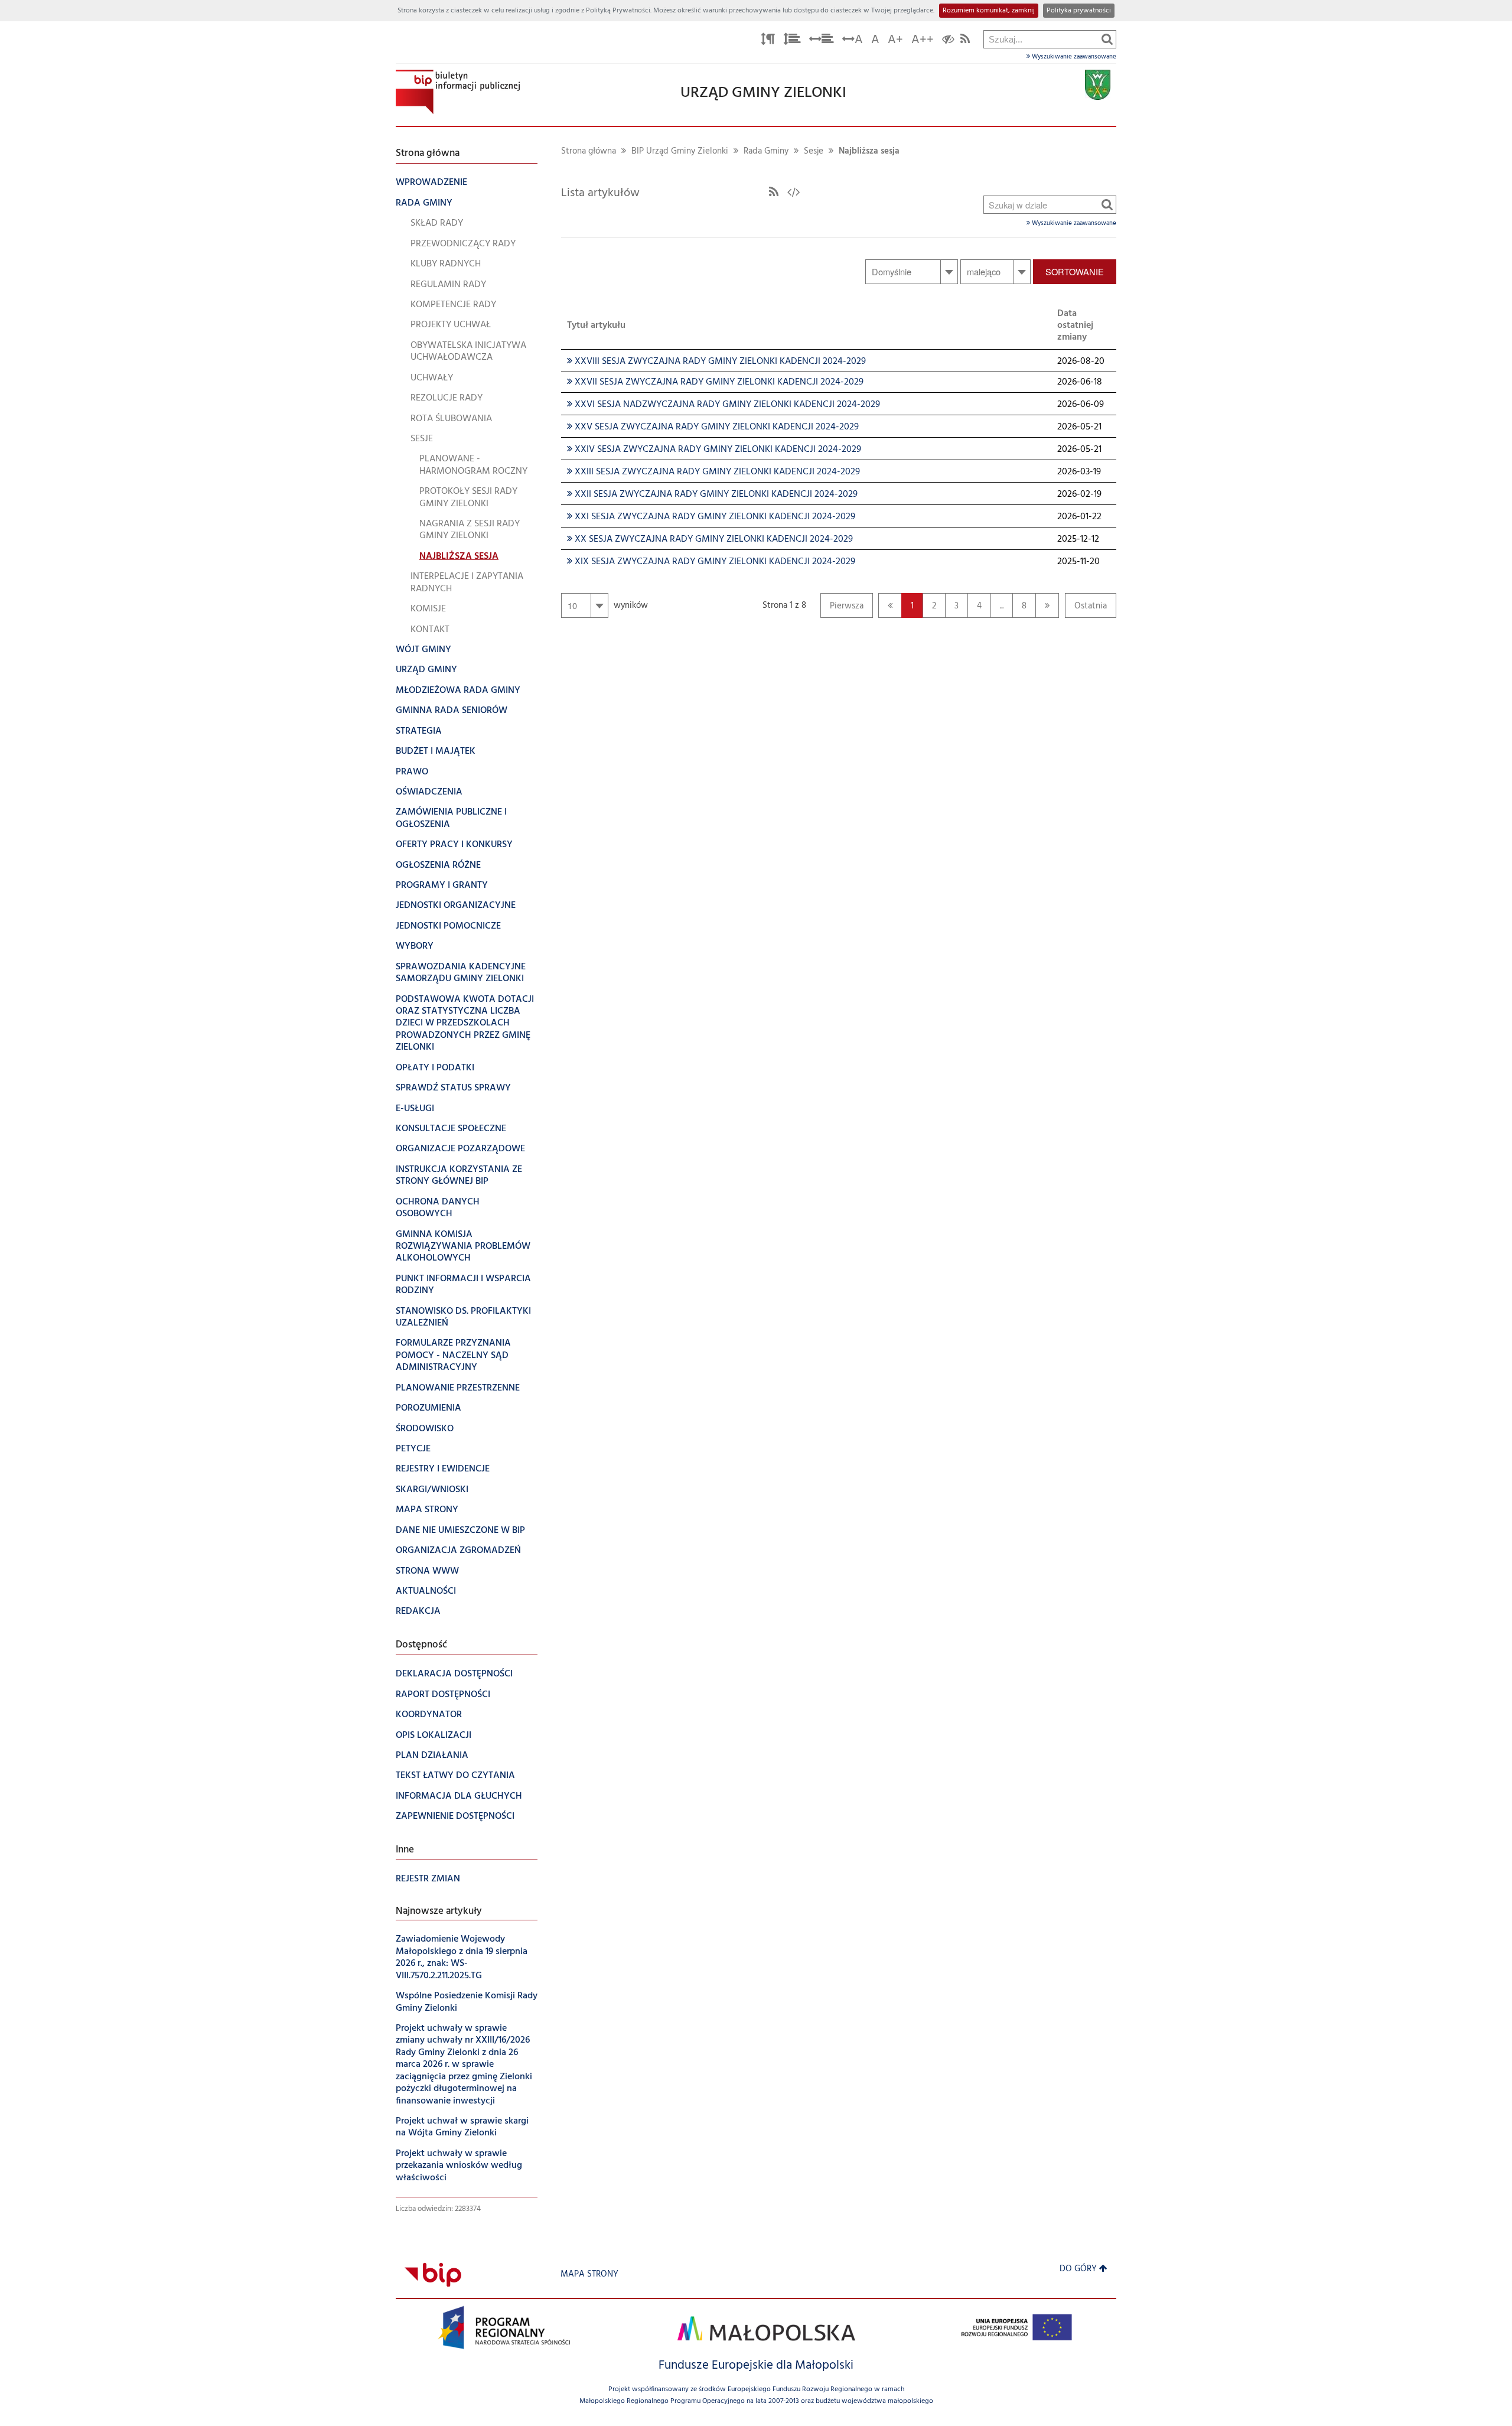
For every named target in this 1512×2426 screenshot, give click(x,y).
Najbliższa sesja (869, 152)
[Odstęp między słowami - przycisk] (822, 41)
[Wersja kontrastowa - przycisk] (948, 41)
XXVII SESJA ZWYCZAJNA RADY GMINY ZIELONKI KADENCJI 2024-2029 (715, 382)
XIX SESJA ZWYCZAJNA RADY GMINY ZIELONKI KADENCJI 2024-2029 (711, 562)
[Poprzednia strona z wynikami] (890, 605)
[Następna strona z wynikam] (1047, 605)
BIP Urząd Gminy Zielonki (680, 152)
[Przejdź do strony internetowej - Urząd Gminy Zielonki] (1098, 85)
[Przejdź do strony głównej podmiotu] (458, 92)
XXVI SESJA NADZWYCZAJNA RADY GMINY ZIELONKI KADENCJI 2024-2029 (724, 405)
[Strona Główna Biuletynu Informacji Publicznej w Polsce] (433, 2274)
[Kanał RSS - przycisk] (965, 41)
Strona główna (589, 152)
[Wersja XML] (794, 193)
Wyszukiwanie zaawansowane (1073, 57)
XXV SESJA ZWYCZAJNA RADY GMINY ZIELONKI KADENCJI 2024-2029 (713, 427)
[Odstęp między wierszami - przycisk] (792, 41)
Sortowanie (1075, 271)
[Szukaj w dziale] (1107, 204)
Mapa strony (589, 2274)
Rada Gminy (766, 152)
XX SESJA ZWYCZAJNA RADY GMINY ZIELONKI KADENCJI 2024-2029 (710, 539)
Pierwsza (842, 609)
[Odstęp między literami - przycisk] (768, 41)
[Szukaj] (1107, 39)
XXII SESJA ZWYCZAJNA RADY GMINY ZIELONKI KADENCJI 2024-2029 (712, 494)
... (1002, 606)
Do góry (1078, 2269)
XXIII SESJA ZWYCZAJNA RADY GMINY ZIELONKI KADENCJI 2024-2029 (713, 472)
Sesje (814, 152)
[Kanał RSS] (774, 193)
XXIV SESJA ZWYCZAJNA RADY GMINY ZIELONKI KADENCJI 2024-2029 (714, 450)
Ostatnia (1086, 609)
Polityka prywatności (1079, 11)
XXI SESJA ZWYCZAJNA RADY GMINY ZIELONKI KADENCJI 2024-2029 (711, 517)
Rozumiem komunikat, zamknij (989, 11)
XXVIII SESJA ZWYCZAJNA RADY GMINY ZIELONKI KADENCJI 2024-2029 (716, 362)
